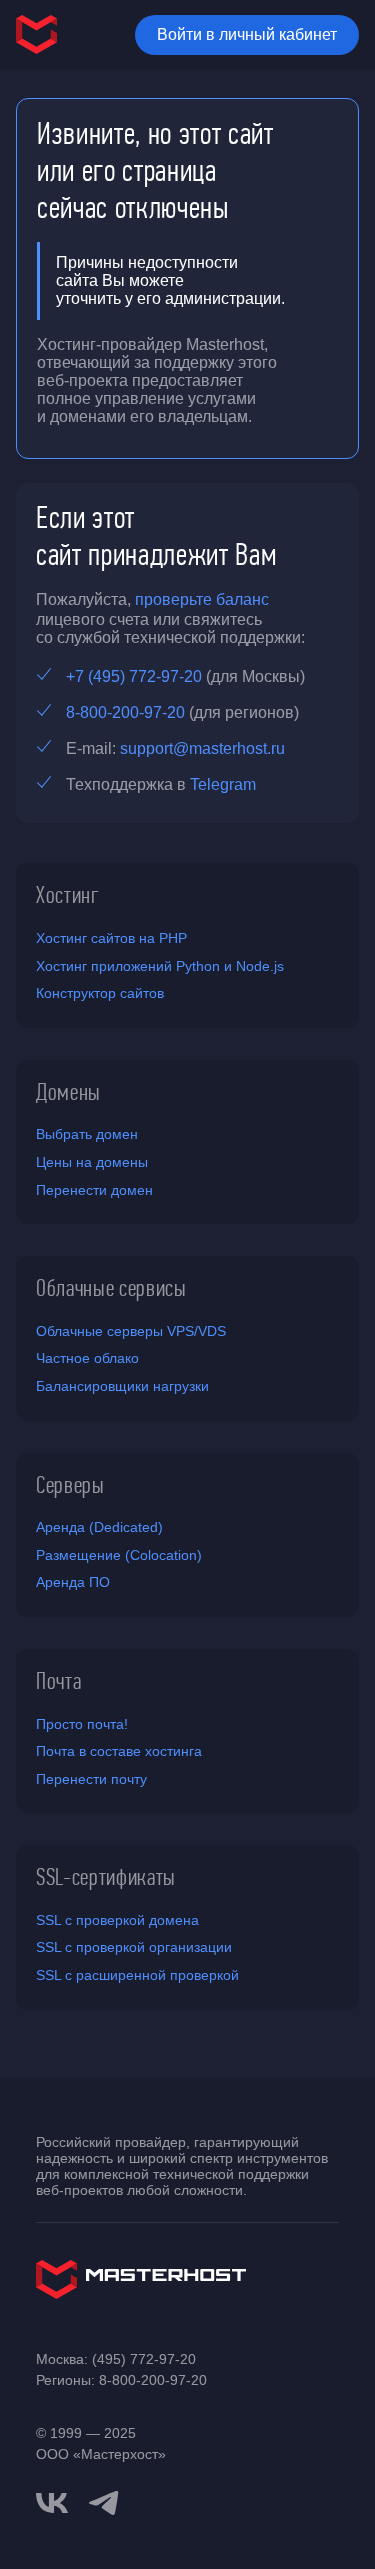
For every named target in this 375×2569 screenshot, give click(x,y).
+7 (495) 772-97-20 (134, 676)
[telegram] (104, 2501)
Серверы (70, 1485)
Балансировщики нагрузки (122, 1386)
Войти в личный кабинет (247, 34)
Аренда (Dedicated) (99, 1527)
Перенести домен (94, 1190)
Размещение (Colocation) (119, 1555)
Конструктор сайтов (100, 993)
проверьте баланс (202, 599)
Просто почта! (82, 1724)
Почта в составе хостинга (119, 1751)
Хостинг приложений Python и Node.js (160, 966)
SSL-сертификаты (106, 1877)
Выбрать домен (87, 1134)
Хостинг (68, 895)
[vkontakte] (52, 2503)
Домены (68, 1092)
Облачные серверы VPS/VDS (131, 1331)
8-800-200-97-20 (125, 712)
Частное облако (87, 1358)
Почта (58, 1681)
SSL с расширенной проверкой (137, 1975)
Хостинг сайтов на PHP (111, 938)
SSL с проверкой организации (134, 1947)
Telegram (223, 784)
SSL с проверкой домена (117, 1920)
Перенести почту (91, 1779)
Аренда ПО (73, 1582)
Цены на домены (92, 1162)
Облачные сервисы (111, 1288)
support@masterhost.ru (202, 748)
